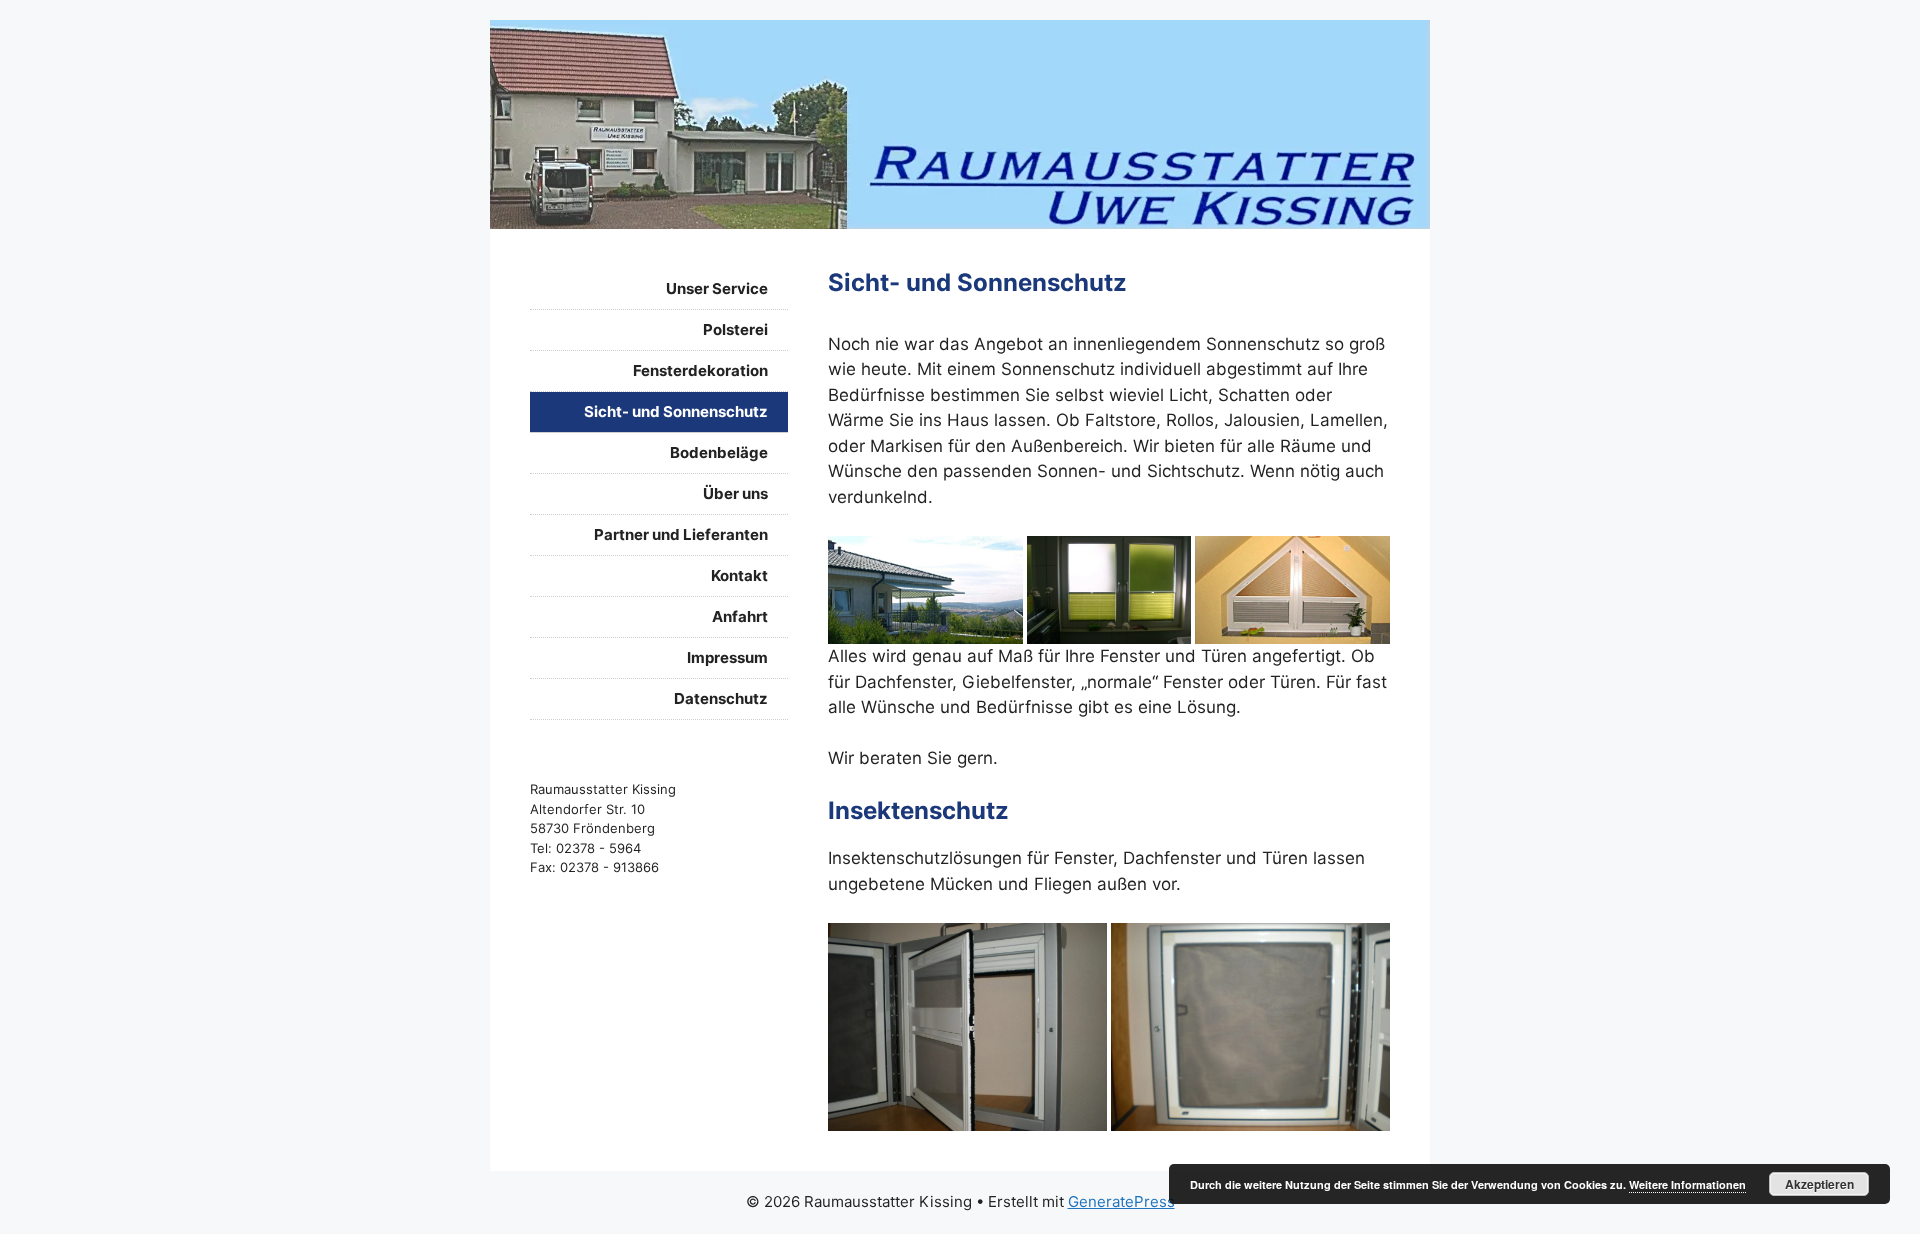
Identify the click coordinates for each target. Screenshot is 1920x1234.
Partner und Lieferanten (681, 534)
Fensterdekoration (700, 370)
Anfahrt (740, 616)
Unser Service (717, 288)
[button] (925, 590)
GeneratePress (1121, 1201)
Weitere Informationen (1687, 1184)
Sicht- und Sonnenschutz (676, 411)
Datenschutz (721, 698)
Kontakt (739, 575)
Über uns (735, 493)
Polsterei (735, 329)
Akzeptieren (1819, 1184)
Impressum (727, 657)
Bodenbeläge (719, 452)
